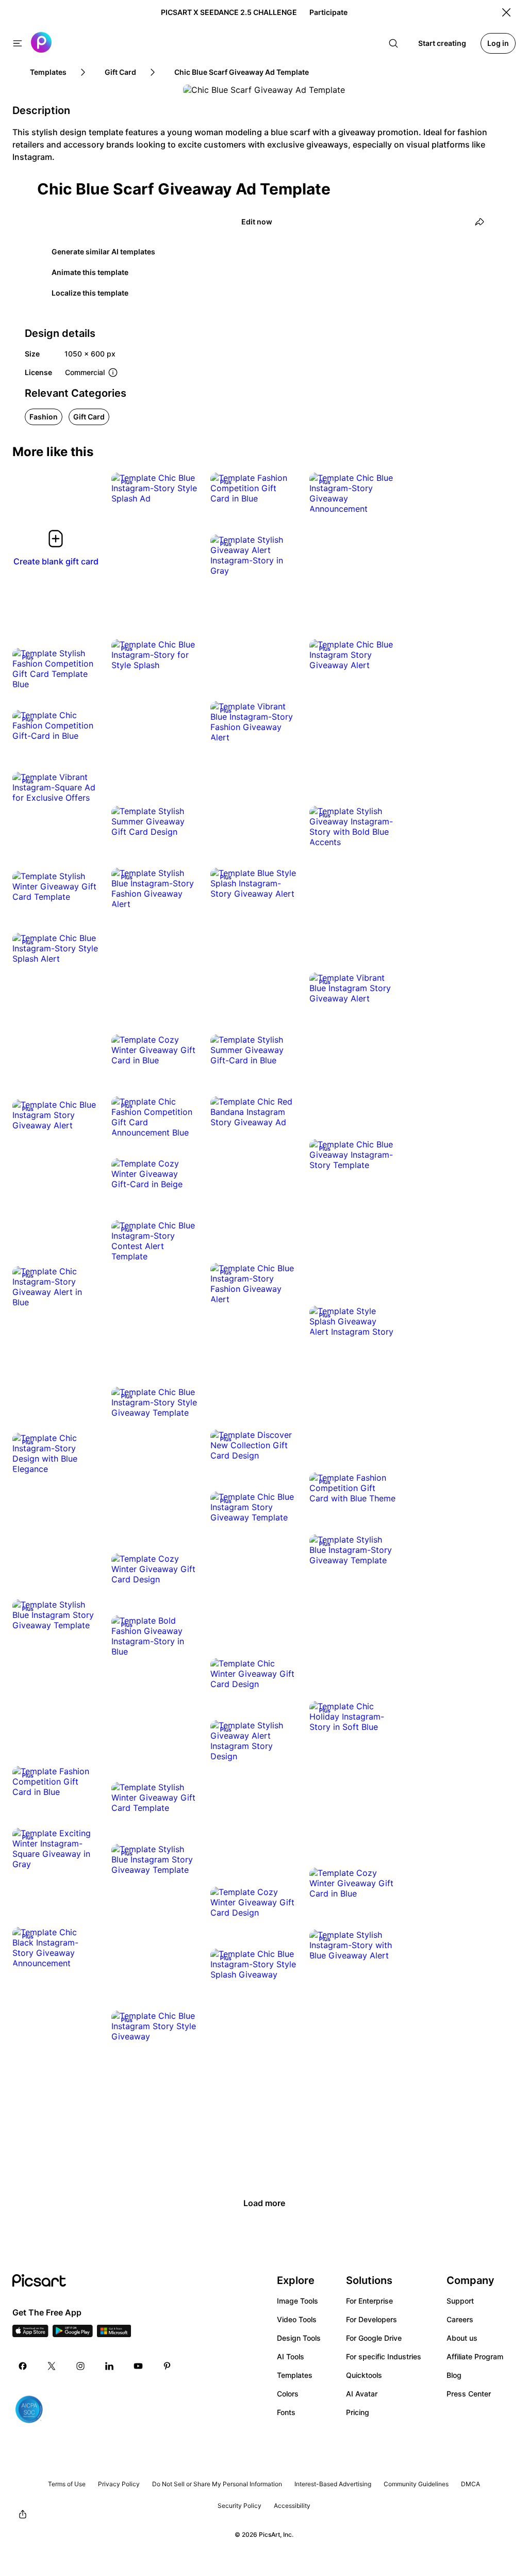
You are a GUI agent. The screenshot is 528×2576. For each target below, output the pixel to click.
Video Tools (297, 2319)
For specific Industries (384, 2356)
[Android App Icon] (73, 2334)
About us (462, 2338)
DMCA (471, 2484)
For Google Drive (374, 2338)
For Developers (372, 2319)
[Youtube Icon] (138, 2366)
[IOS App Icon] (30, 2334)
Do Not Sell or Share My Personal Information (217, 2484)
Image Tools (298, 2301)
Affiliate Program (475, 2356)
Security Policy (240, 2506)
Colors (288, 2394)
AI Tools (291, 2356)
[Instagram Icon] (80, 2366)
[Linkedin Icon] (109, 2366)
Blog (454, 2375)
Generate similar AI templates (103, 252)
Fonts (286, 2412)
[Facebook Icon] (23, 2366)
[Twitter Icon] (52, 2366)
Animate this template (90, 272)
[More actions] (183, 488)
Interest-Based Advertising (333, 2484)
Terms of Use (67, 2484)
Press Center (469, 2394)
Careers (460, 2319)
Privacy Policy (119, 2484)
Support (460, 2301)
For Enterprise (369, 2301)
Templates (295, 2375)
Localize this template (90, 293)
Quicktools (364, 2375)
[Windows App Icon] (114, 2334)
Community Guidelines (416, 2484)
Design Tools (299, 2338)
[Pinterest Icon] (167, 2366)
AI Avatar (362, 2394)
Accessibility (292, 2506)
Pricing (358, 2412)
